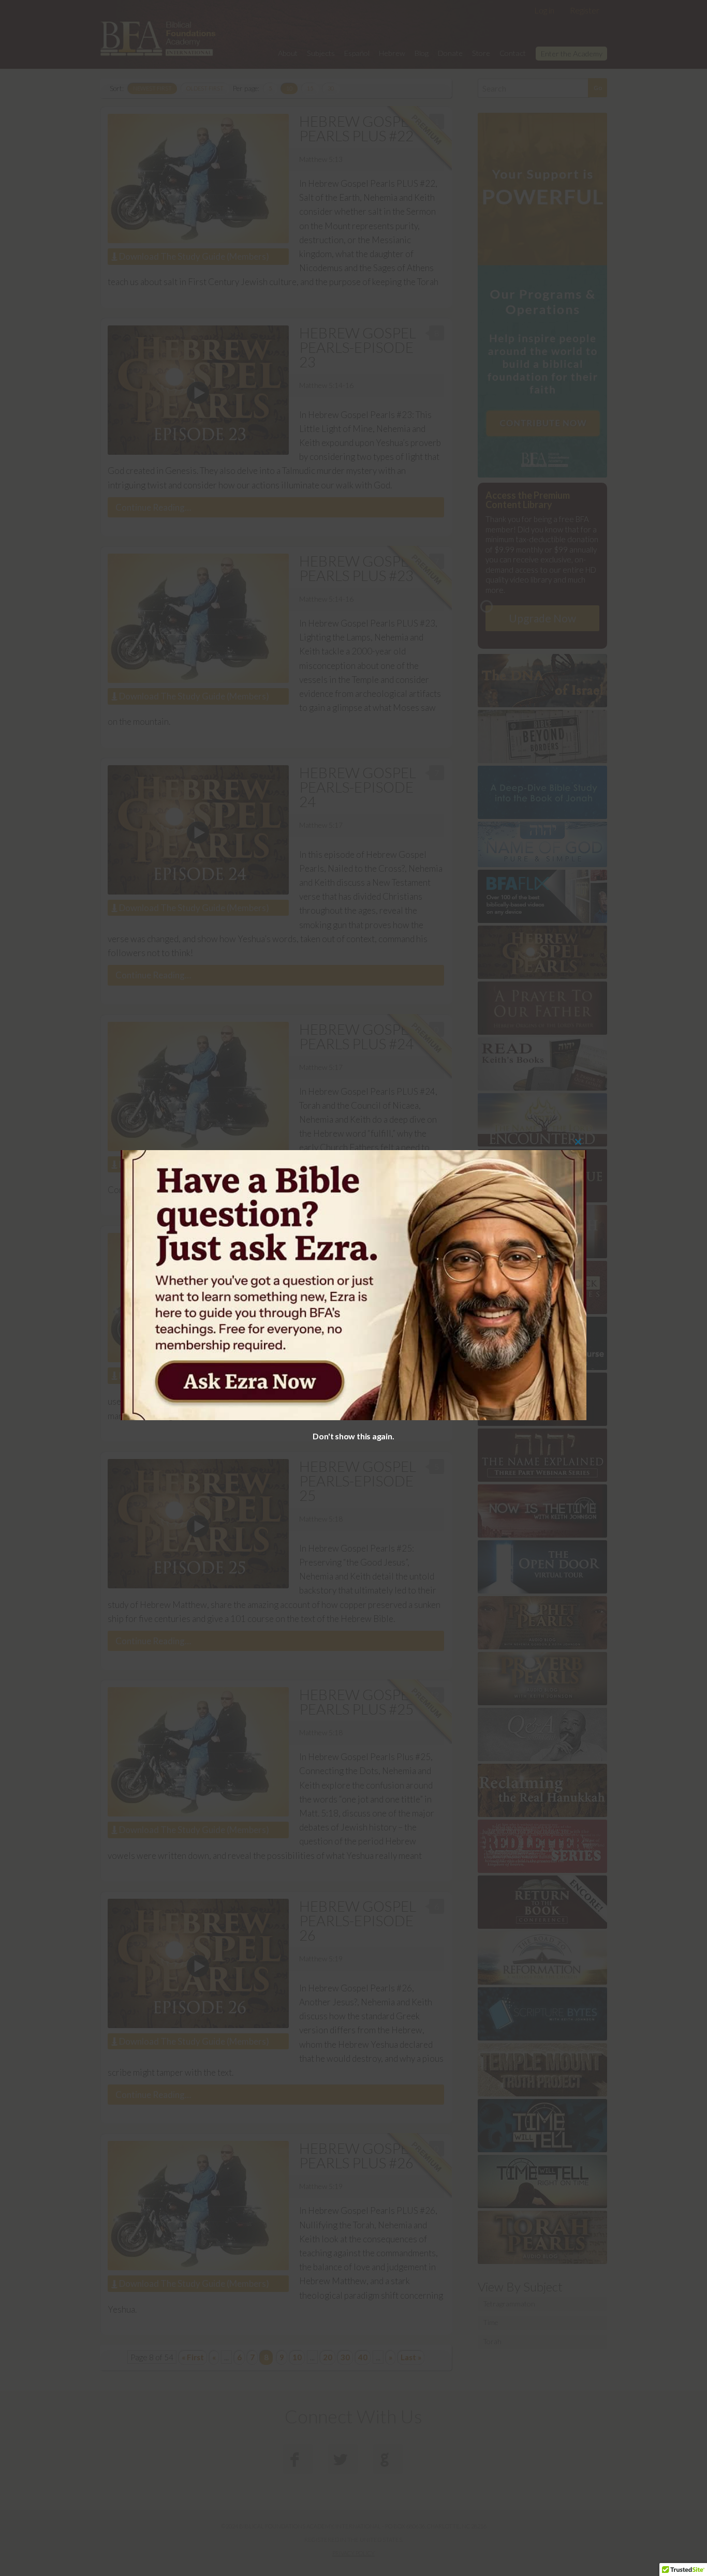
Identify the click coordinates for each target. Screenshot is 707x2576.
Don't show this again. (353, 1436)
